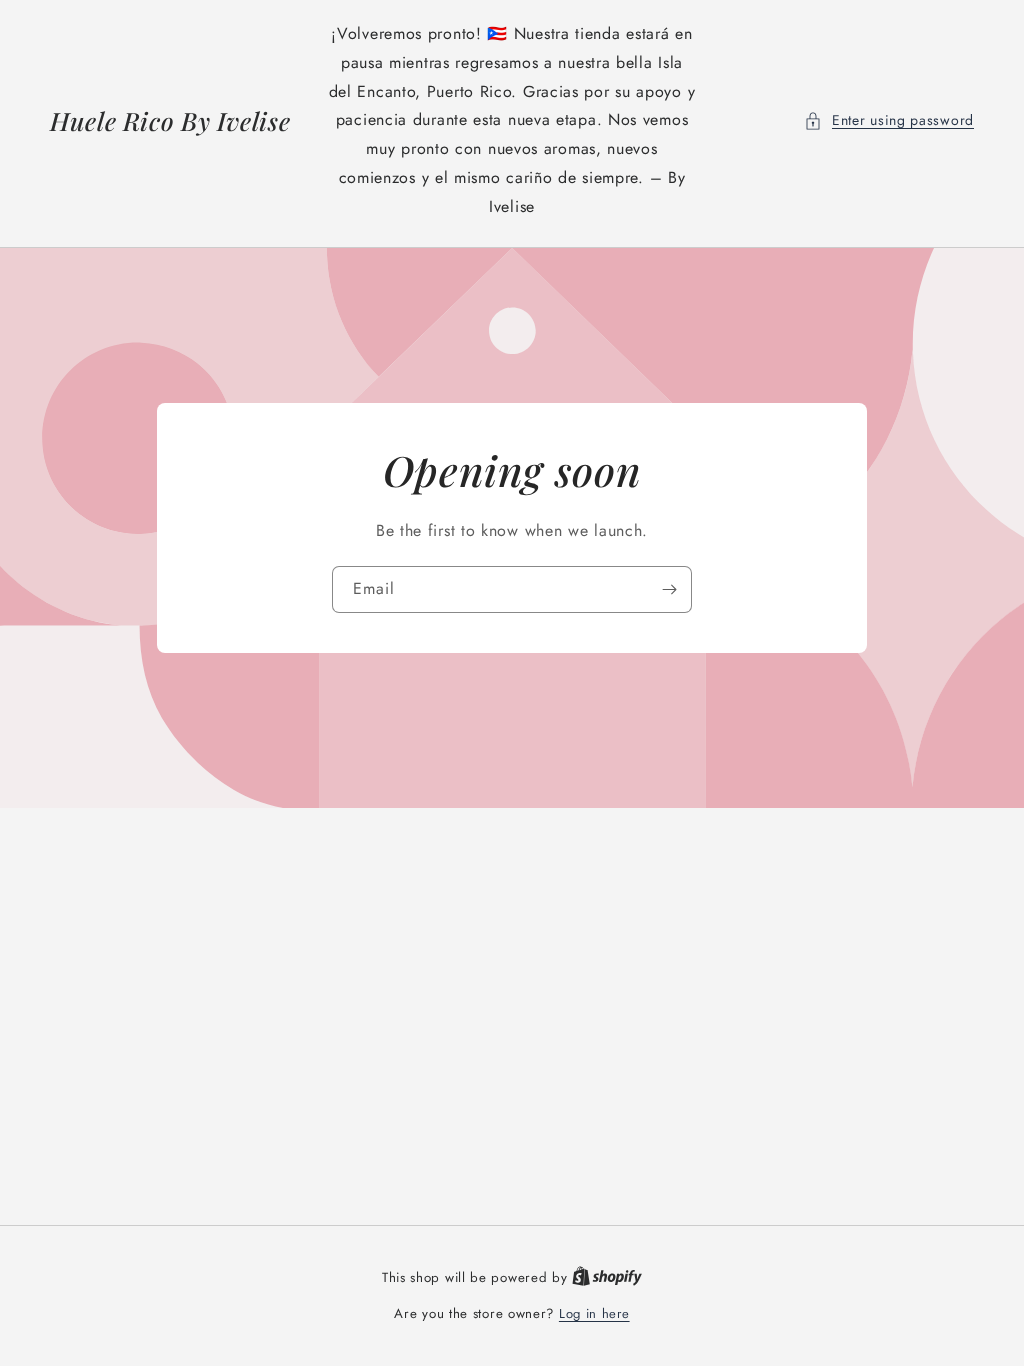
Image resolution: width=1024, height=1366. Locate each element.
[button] (889, 120)
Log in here (594, 1313)
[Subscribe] (669, 588)
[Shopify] (607, 1277)
